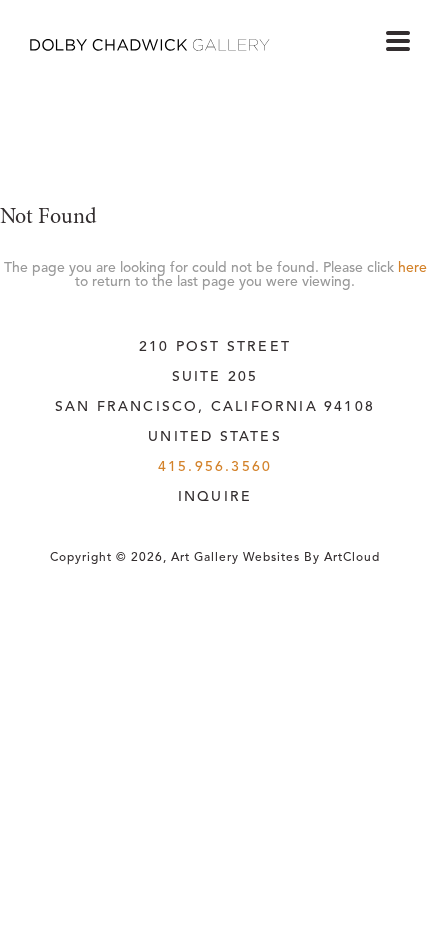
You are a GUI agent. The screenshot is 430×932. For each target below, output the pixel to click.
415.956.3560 (215, 467)
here (412, 268)
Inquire (215, 497)
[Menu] (398, 41)
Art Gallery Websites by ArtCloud (275, 558)
